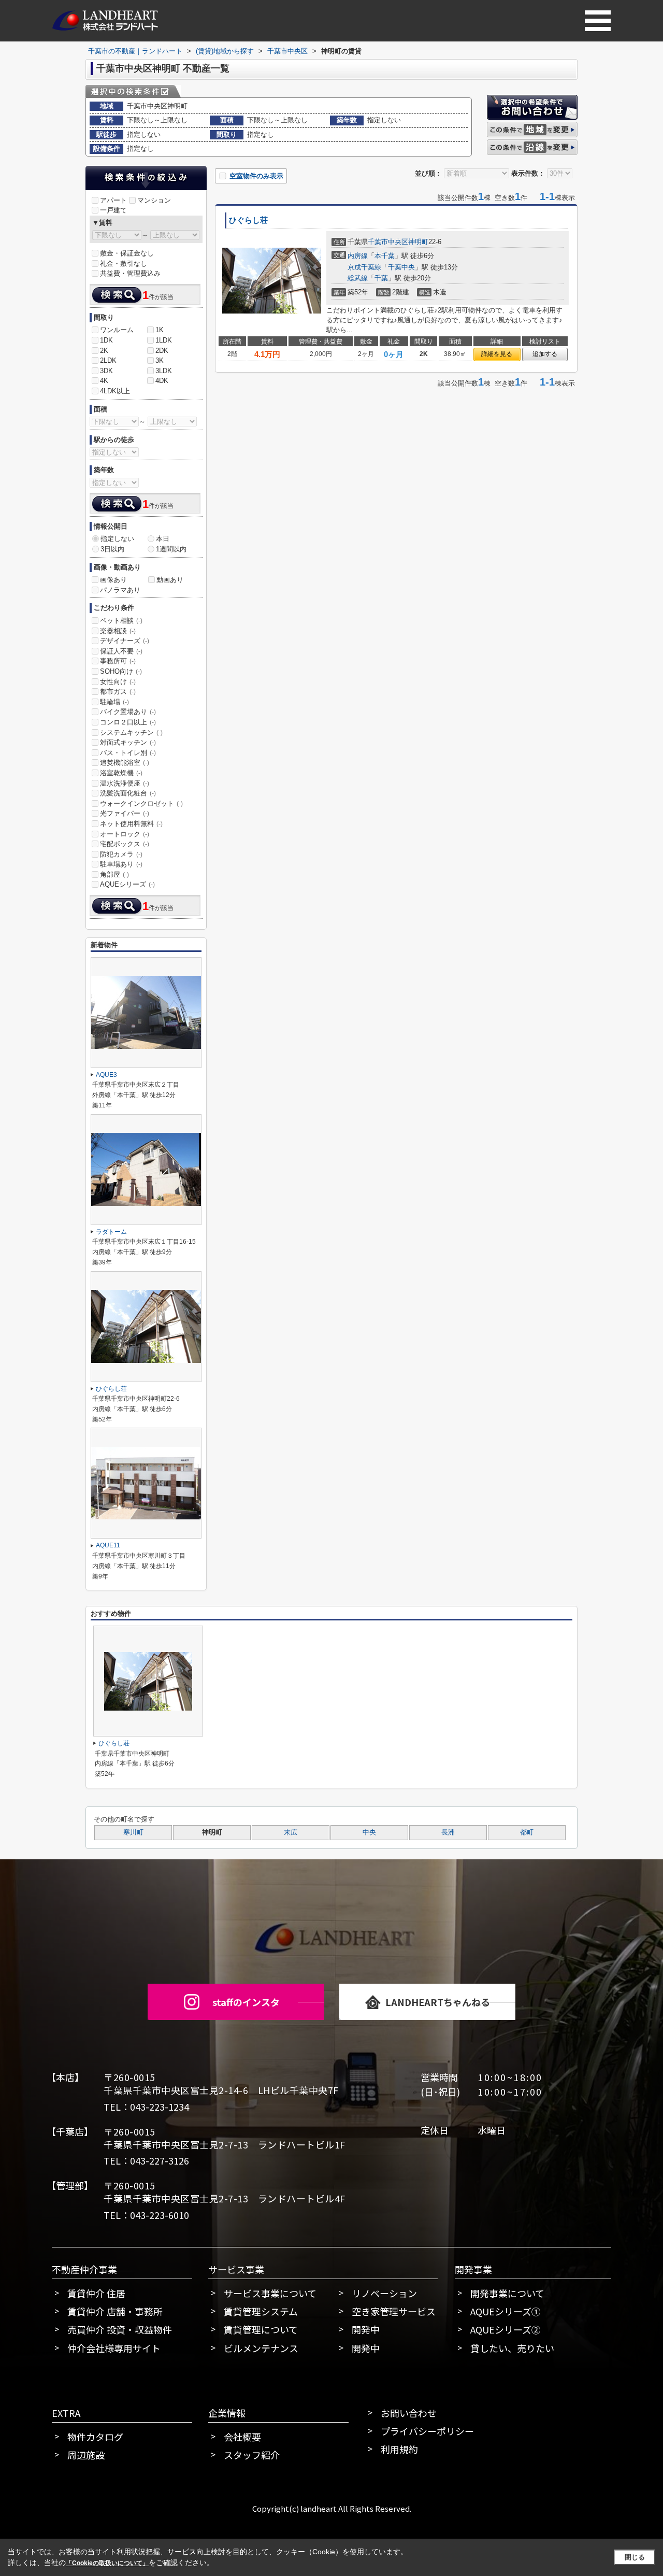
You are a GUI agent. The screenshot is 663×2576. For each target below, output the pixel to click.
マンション (154, 200)
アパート (113, 200)
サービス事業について (270, 2293)
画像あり (113, 580)
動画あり (170, 580)
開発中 (366, 2329)
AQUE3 (106, 1075)
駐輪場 (114, 702)
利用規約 (399, 2449)
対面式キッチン (128, 742)
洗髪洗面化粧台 (128, 793)
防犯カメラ (121, 854)
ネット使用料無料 (131, 824)
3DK (106, 371)
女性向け (118, 682)
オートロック (125, 834)
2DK (162, 351)
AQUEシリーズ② (506, 2329)
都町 (527, 1832)
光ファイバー (125, 813)
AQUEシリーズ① (506, 2311)
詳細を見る (497, 354)
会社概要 (242, 2437)
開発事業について (507, 2293)
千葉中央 (401, 267)
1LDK (164, 340)
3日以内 (112, 549)
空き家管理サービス (394, 2311)
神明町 (418, 242)
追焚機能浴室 (125, 763)
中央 (369, 1832)
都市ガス (118, 692)
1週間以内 (171, 549)
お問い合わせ (409, 2413)
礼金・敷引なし (124, 264)
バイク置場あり (128, 712)
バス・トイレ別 (128, 753)
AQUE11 (108, 1545)
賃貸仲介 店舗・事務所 (115, 2311)
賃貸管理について (261, 2329)
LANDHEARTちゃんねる (438, 2002)
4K (104, 381)
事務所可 (118, 661)
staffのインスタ (246, 2002)
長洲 (448, 1832)
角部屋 (114, 874)
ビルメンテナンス (261, 2348)
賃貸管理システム (261, 2311)
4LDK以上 (115, 391)
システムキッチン (131, 732)
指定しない (117, 539)
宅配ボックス (125, 844)
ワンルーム (117, 330)
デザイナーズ (125, 641)
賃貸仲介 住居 (96, 2293)
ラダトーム (111, 1232)
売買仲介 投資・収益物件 (120, 2329)
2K (104, 351)
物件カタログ (95, 2437)
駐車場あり (121, 864)
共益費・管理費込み (130, 273)
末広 (291, 1832)
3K (160, 360)
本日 (163, 539)
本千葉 (385, 256)
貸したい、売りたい (512, 2348)
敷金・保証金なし (127, 253)
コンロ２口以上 (128, 722)
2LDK (108, 360)
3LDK (164, 371)
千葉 (381, 278)
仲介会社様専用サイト (114, 2348)
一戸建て (113, 210)
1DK (106, 340)
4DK (162, 381)
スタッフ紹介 (252, 2455)
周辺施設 (86, 2455)
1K (160, 330)
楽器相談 (118, 631)
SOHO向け (121, 671)
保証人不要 (121, 651)
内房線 (358, 256)
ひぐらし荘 (248, 220)
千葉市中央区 (388, 242)
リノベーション (384, 2293)
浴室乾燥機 (121, 773)
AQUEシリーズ (127, 884)
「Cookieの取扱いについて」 (107, 2563)
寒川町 (133, 1832)
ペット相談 (121, 621)
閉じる (635, 2557)
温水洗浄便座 (125, 783)
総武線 (358, 278)
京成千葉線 (364, 267)
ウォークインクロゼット (141, 803)
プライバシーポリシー (427, 2431)
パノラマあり (120, 590)
